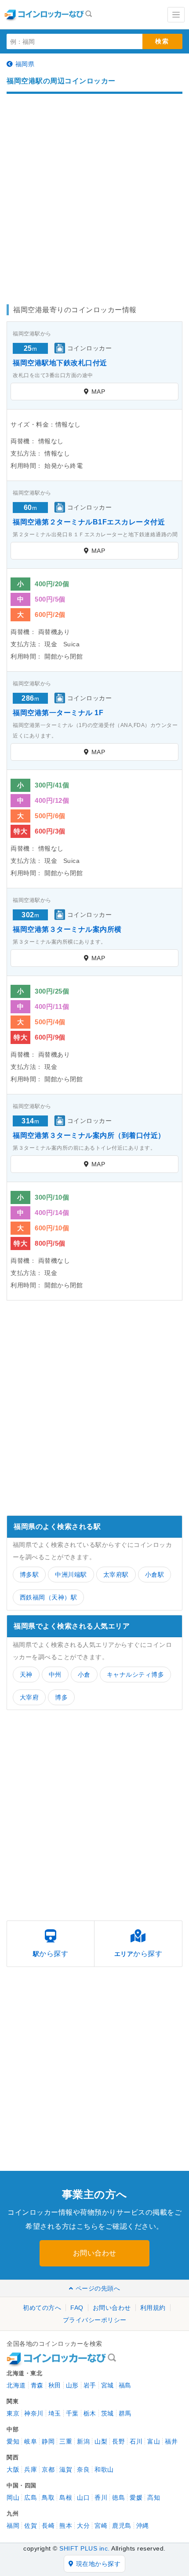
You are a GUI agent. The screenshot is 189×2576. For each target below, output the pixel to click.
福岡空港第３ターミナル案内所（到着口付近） (89, 1135)
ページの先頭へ (98, 2288)
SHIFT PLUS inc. (85, 2548)
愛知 (13, 2441)
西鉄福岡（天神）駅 (49, 1597)
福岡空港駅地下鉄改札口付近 (60, 363)
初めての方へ (42, 2308)
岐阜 (31, 2441)
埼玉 (55, 2413)
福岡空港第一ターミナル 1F (58, 713)
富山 (154, 2441)
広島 (31, 2498)
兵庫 (31, 2469)
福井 (171, 2441)
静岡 (48, 2441)
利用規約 (153, 2308)
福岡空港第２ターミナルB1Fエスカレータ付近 (89, 522)
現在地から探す (98, 2564)
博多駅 (29, 1575)
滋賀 (66, 2469)
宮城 (107, 2385)
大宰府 (29, 1697)
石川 (136, 2441)
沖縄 (143, 2526)
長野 (118, 2441)
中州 (55, 1675)
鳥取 (48, 2498)
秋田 (55, 2385)
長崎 (48, 2526)
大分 (83, 2526)
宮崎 (101, 2526)
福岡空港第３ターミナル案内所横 (67, 929)
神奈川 (34, 2413)
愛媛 (136, 2498)
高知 (154, 2498)
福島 (125, 2385)
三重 (66, 2441)
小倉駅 (155, 1575)
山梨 (101, 2441)
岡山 (13, 2498)
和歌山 (104, 2469)
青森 (37, 2385)
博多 (61, 1697)
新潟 (83, 2441)
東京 (13, 2413)
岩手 (90, 2385)
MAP (98, 392)
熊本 (66, 2526)
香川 (101, 2498)
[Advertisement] (94, 195)
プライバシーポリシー (95, 2320)
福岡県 (25, 64)
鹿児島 (122, 2526)
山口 (83, 2498)
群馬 (125, 2413)
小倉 (84, 1675)
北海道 (16, 2385)
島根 (66, 2498)
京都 (48, 2469)
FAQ (77, 2308)
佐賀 (31, 2526)
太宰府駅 (116, 1575)
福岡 (13, 2526)
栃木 (90, 2413)
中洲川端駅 (71, 1575)
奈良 (83, 2469)
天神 (26, 1675)
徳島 (118, 2498)
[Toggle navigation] (176, 15)
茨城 (107, 2413)
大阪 (13, 2469)
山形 (72, 2385)
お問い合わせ (95, 2253)
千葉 (72, 2413)
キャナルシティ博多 (136, 1675)
